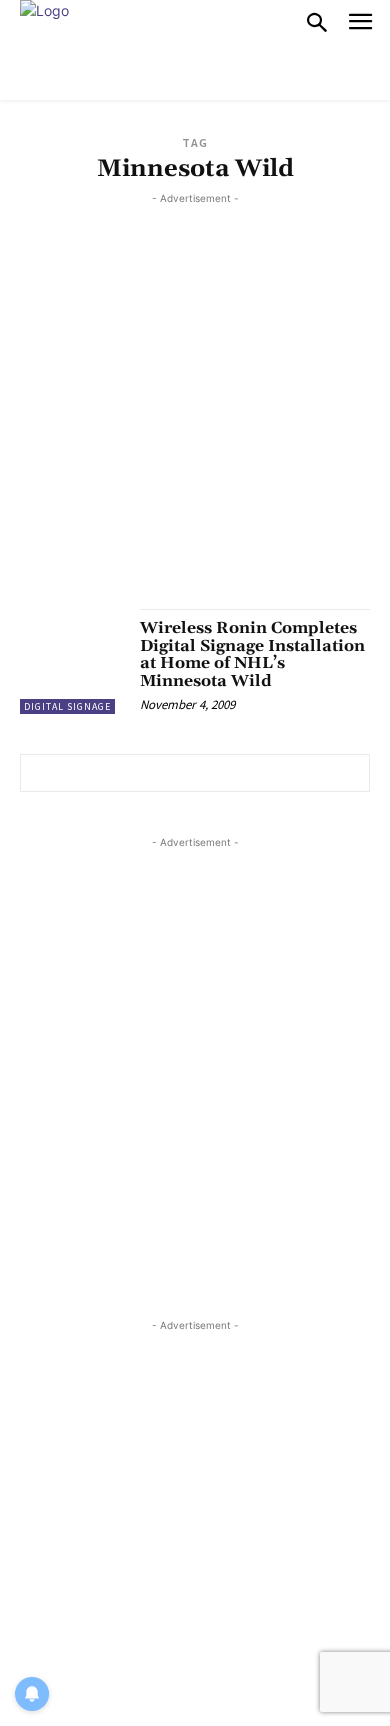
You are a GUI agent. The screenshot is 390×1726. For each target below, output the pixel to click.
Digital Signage (67, 706)
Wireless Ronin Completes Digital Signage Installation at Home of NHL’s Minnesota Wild (252, 654)
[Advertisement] (195, 404)
